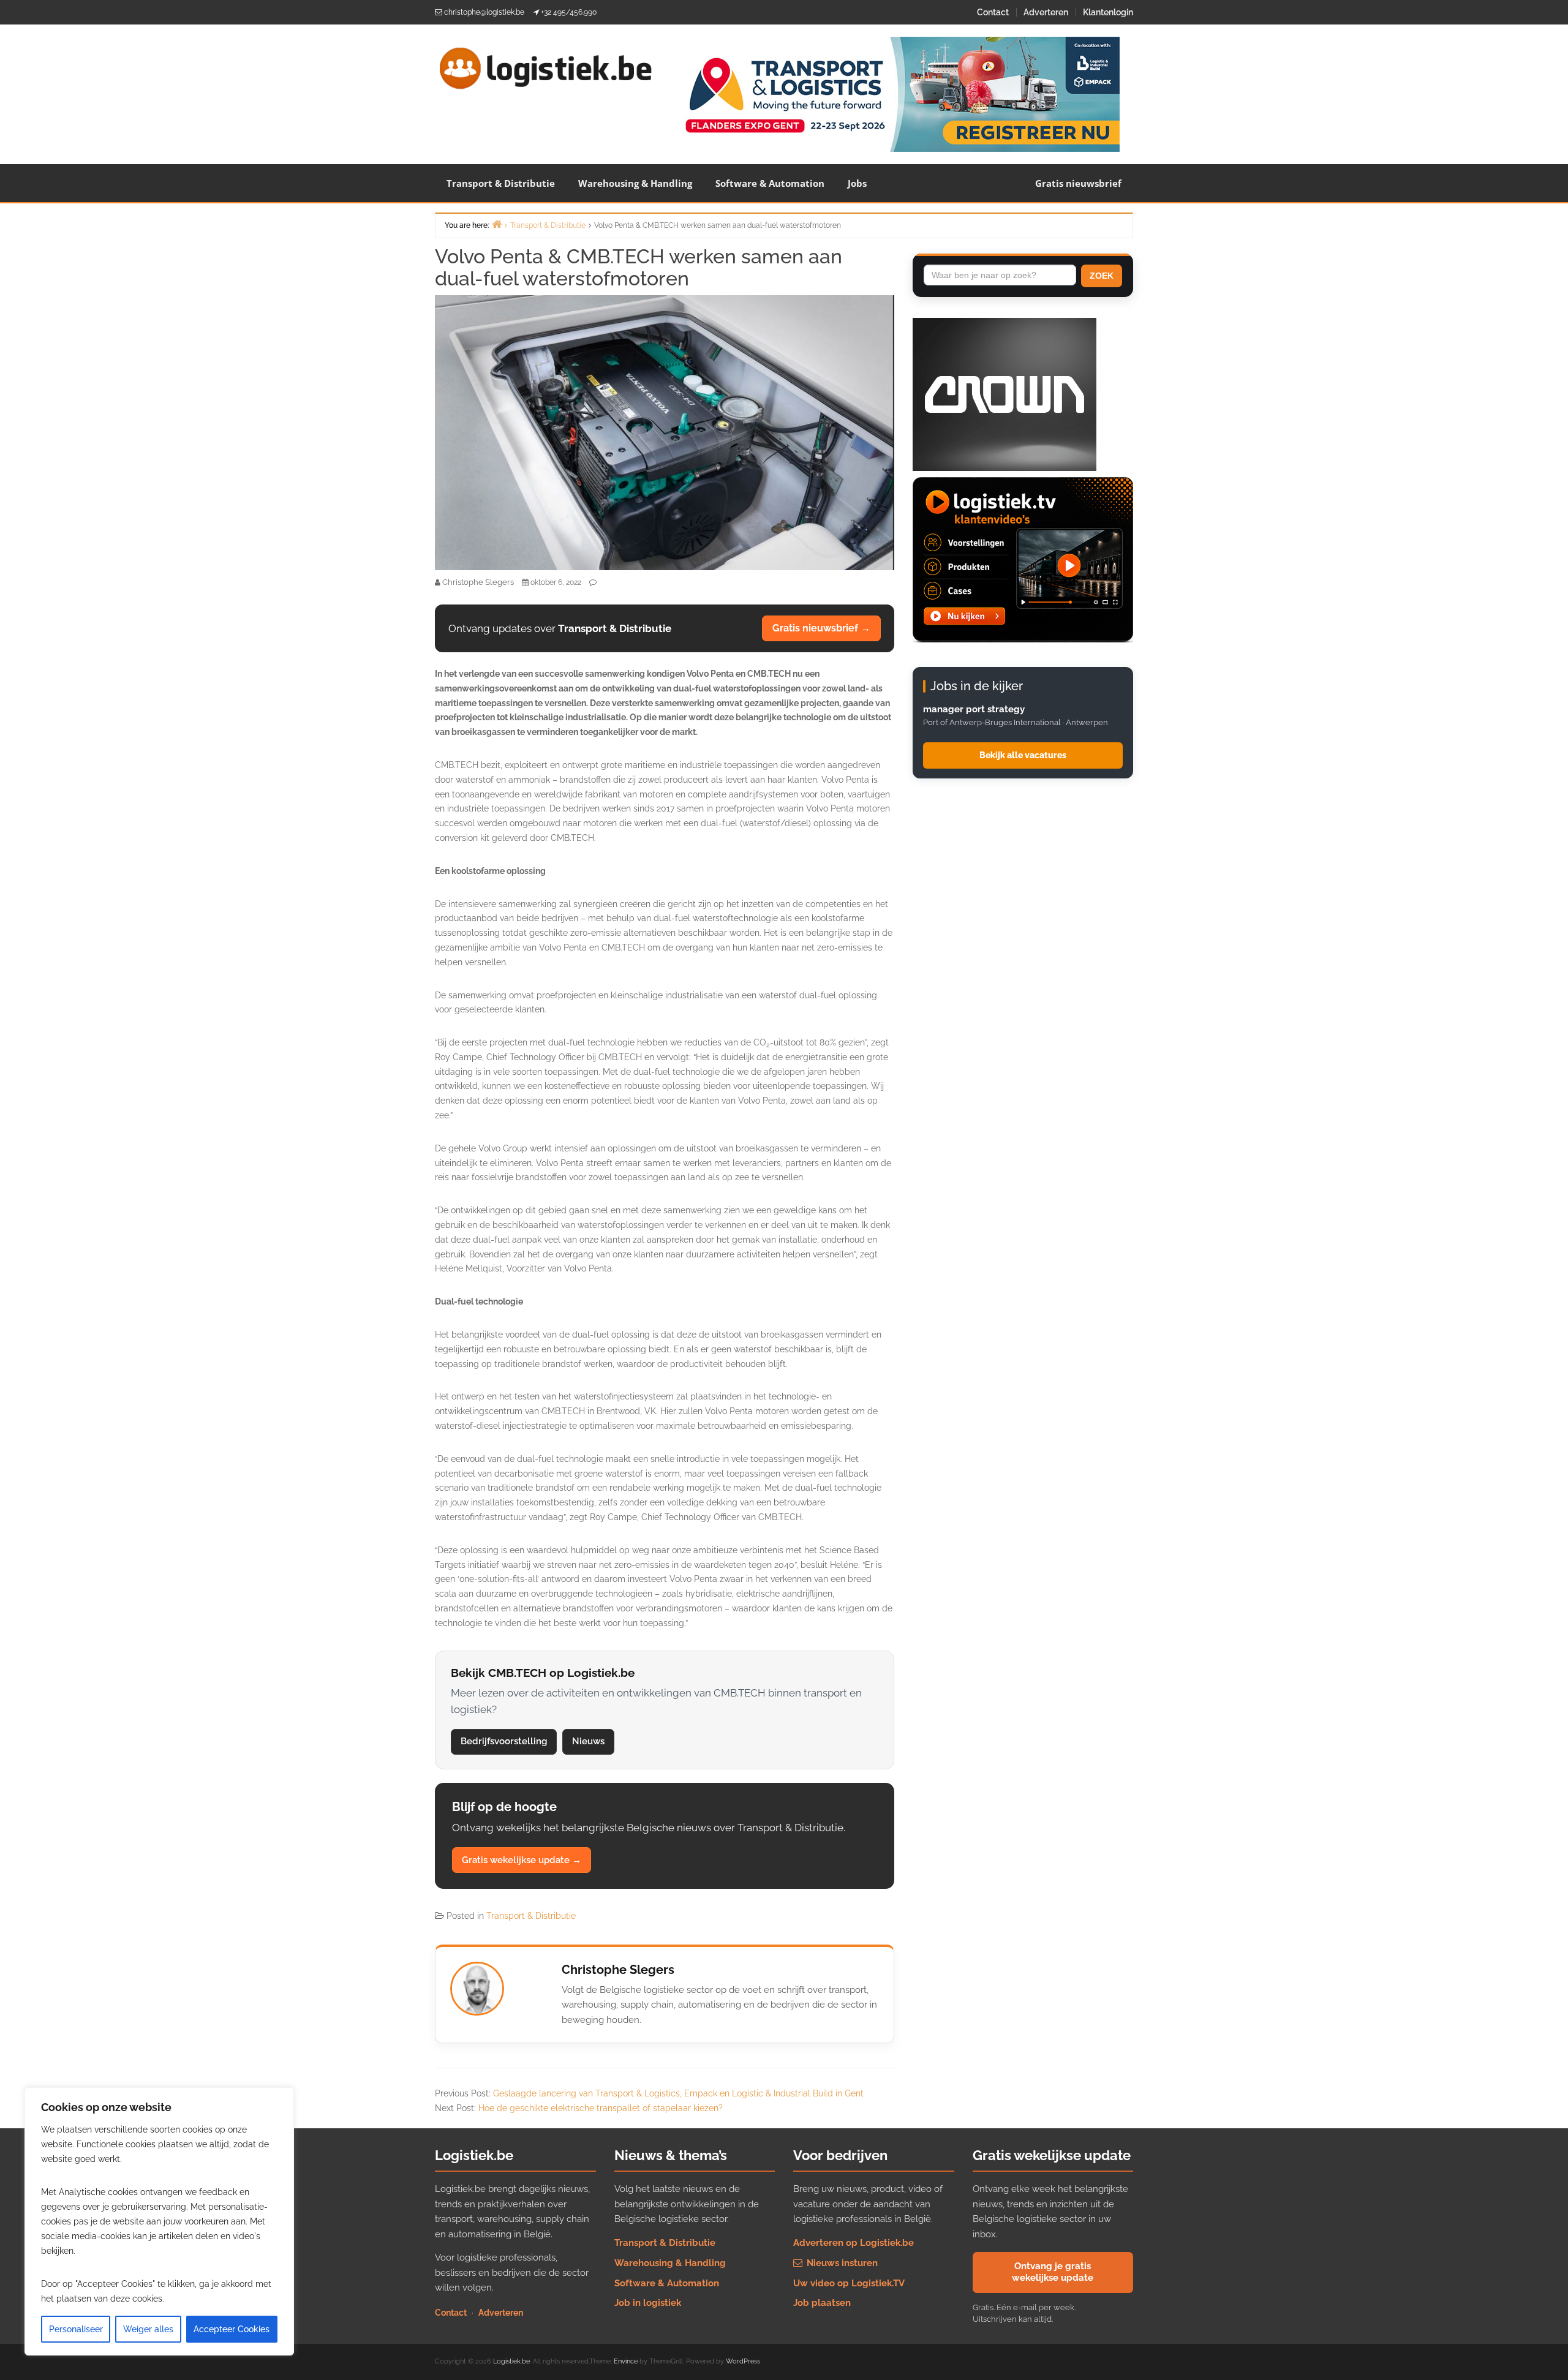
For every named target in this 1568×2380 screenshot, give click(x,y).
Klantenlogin (1108, 12)
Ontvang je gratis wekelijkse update (1053, 2272)
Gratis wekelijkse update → (522, 1860)
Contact (993, 12)
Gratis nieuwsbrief (1078, 183)
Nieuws (588, 1741)
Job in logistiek (648, 2303)
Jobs (857, 183)
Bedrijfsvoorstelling (504, 1741)
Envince (626, 2361)
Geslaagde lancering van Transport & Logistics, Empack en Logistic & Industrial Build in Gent (678, 2093)
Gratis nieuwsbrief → (821, 628)
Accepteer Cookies (232, 2329)
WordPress (743, 2361)
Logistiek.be (511, 2361)
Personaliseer (76, 2329)
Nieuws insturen (841, 2263)
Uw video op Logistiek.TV (849, 2283)
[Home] (497, 224)
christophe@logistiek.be (484, 12)
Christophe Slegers (618, 1970)
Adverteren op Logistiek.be (854, 2243)
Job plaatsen (822, 2303)
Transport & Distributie (501, 183)
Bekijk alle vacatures (1023, 755)
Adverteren (1046, 12)
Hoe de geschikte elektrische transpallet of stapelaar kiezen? (601, 2108)
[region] (159, 2221)
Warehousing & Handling (635, 183)
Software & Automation (770, 183)
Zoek (1102, 276)
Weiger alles (148, 2329)
